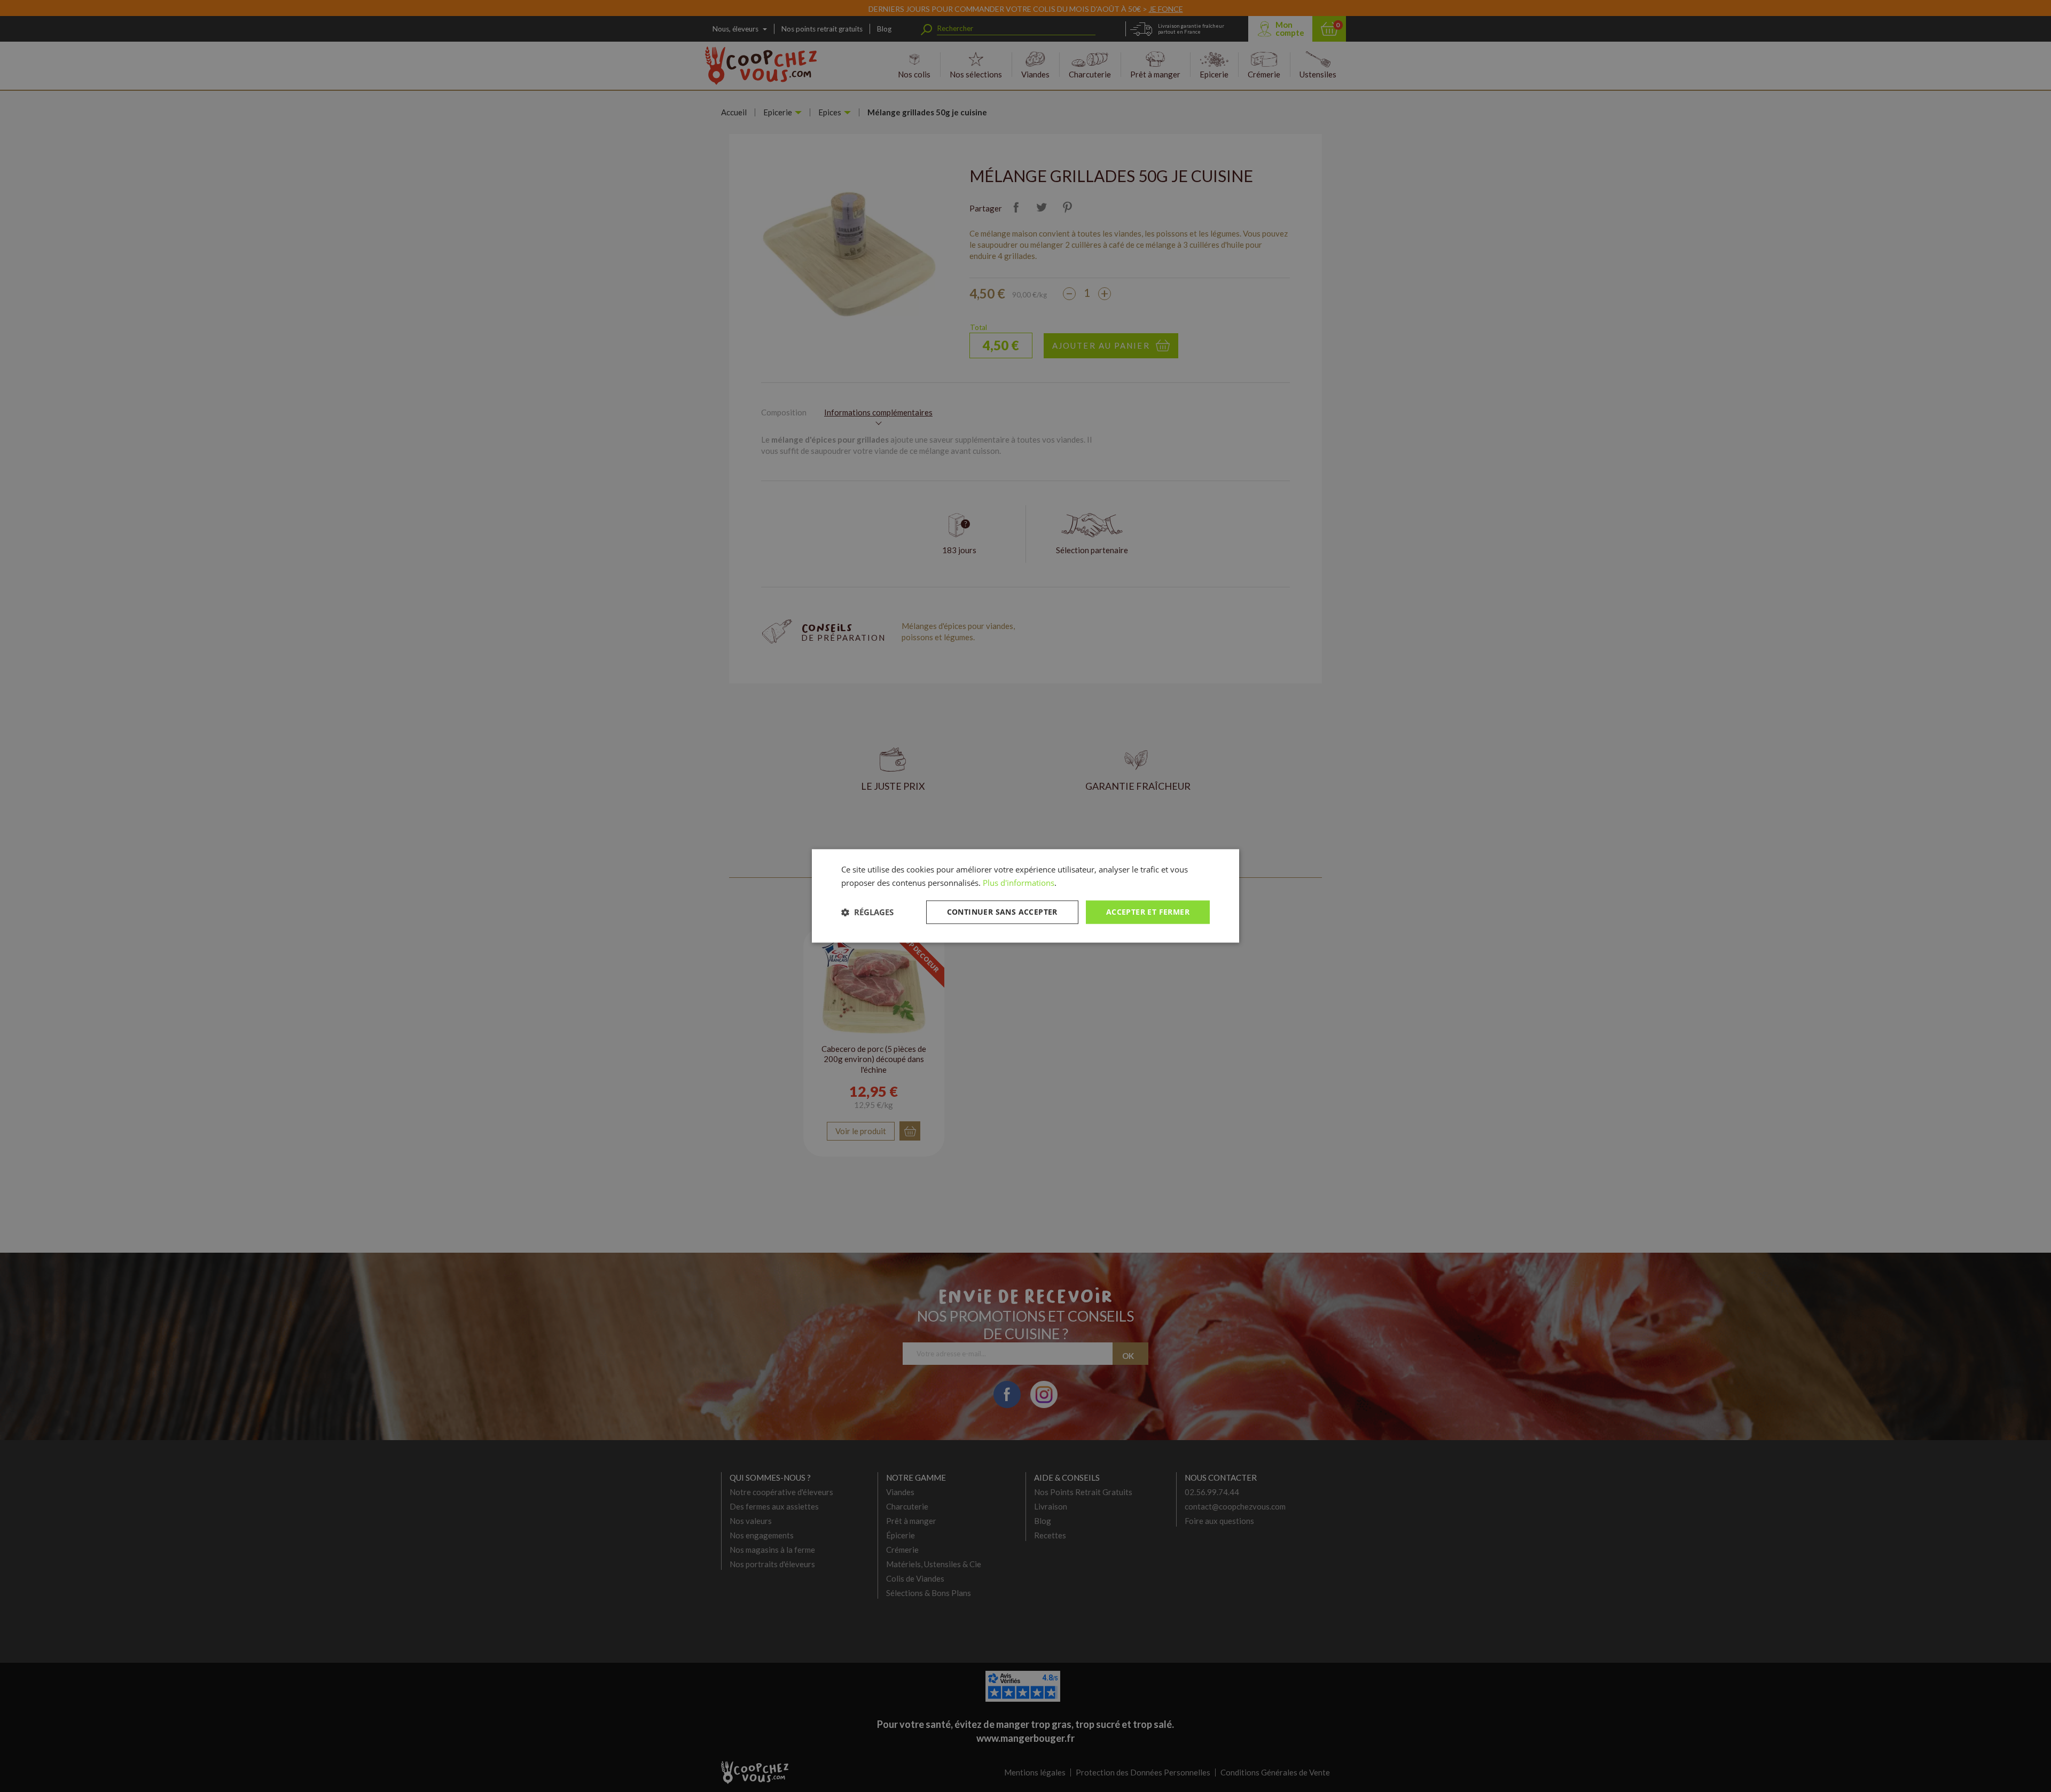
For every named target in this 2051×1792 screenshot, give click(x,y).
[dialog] (1025, 896)
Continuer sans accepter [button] (1002, 912)
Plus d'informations (1019, 883)
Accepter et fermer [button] (1148, 912)
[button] (867, 912)
